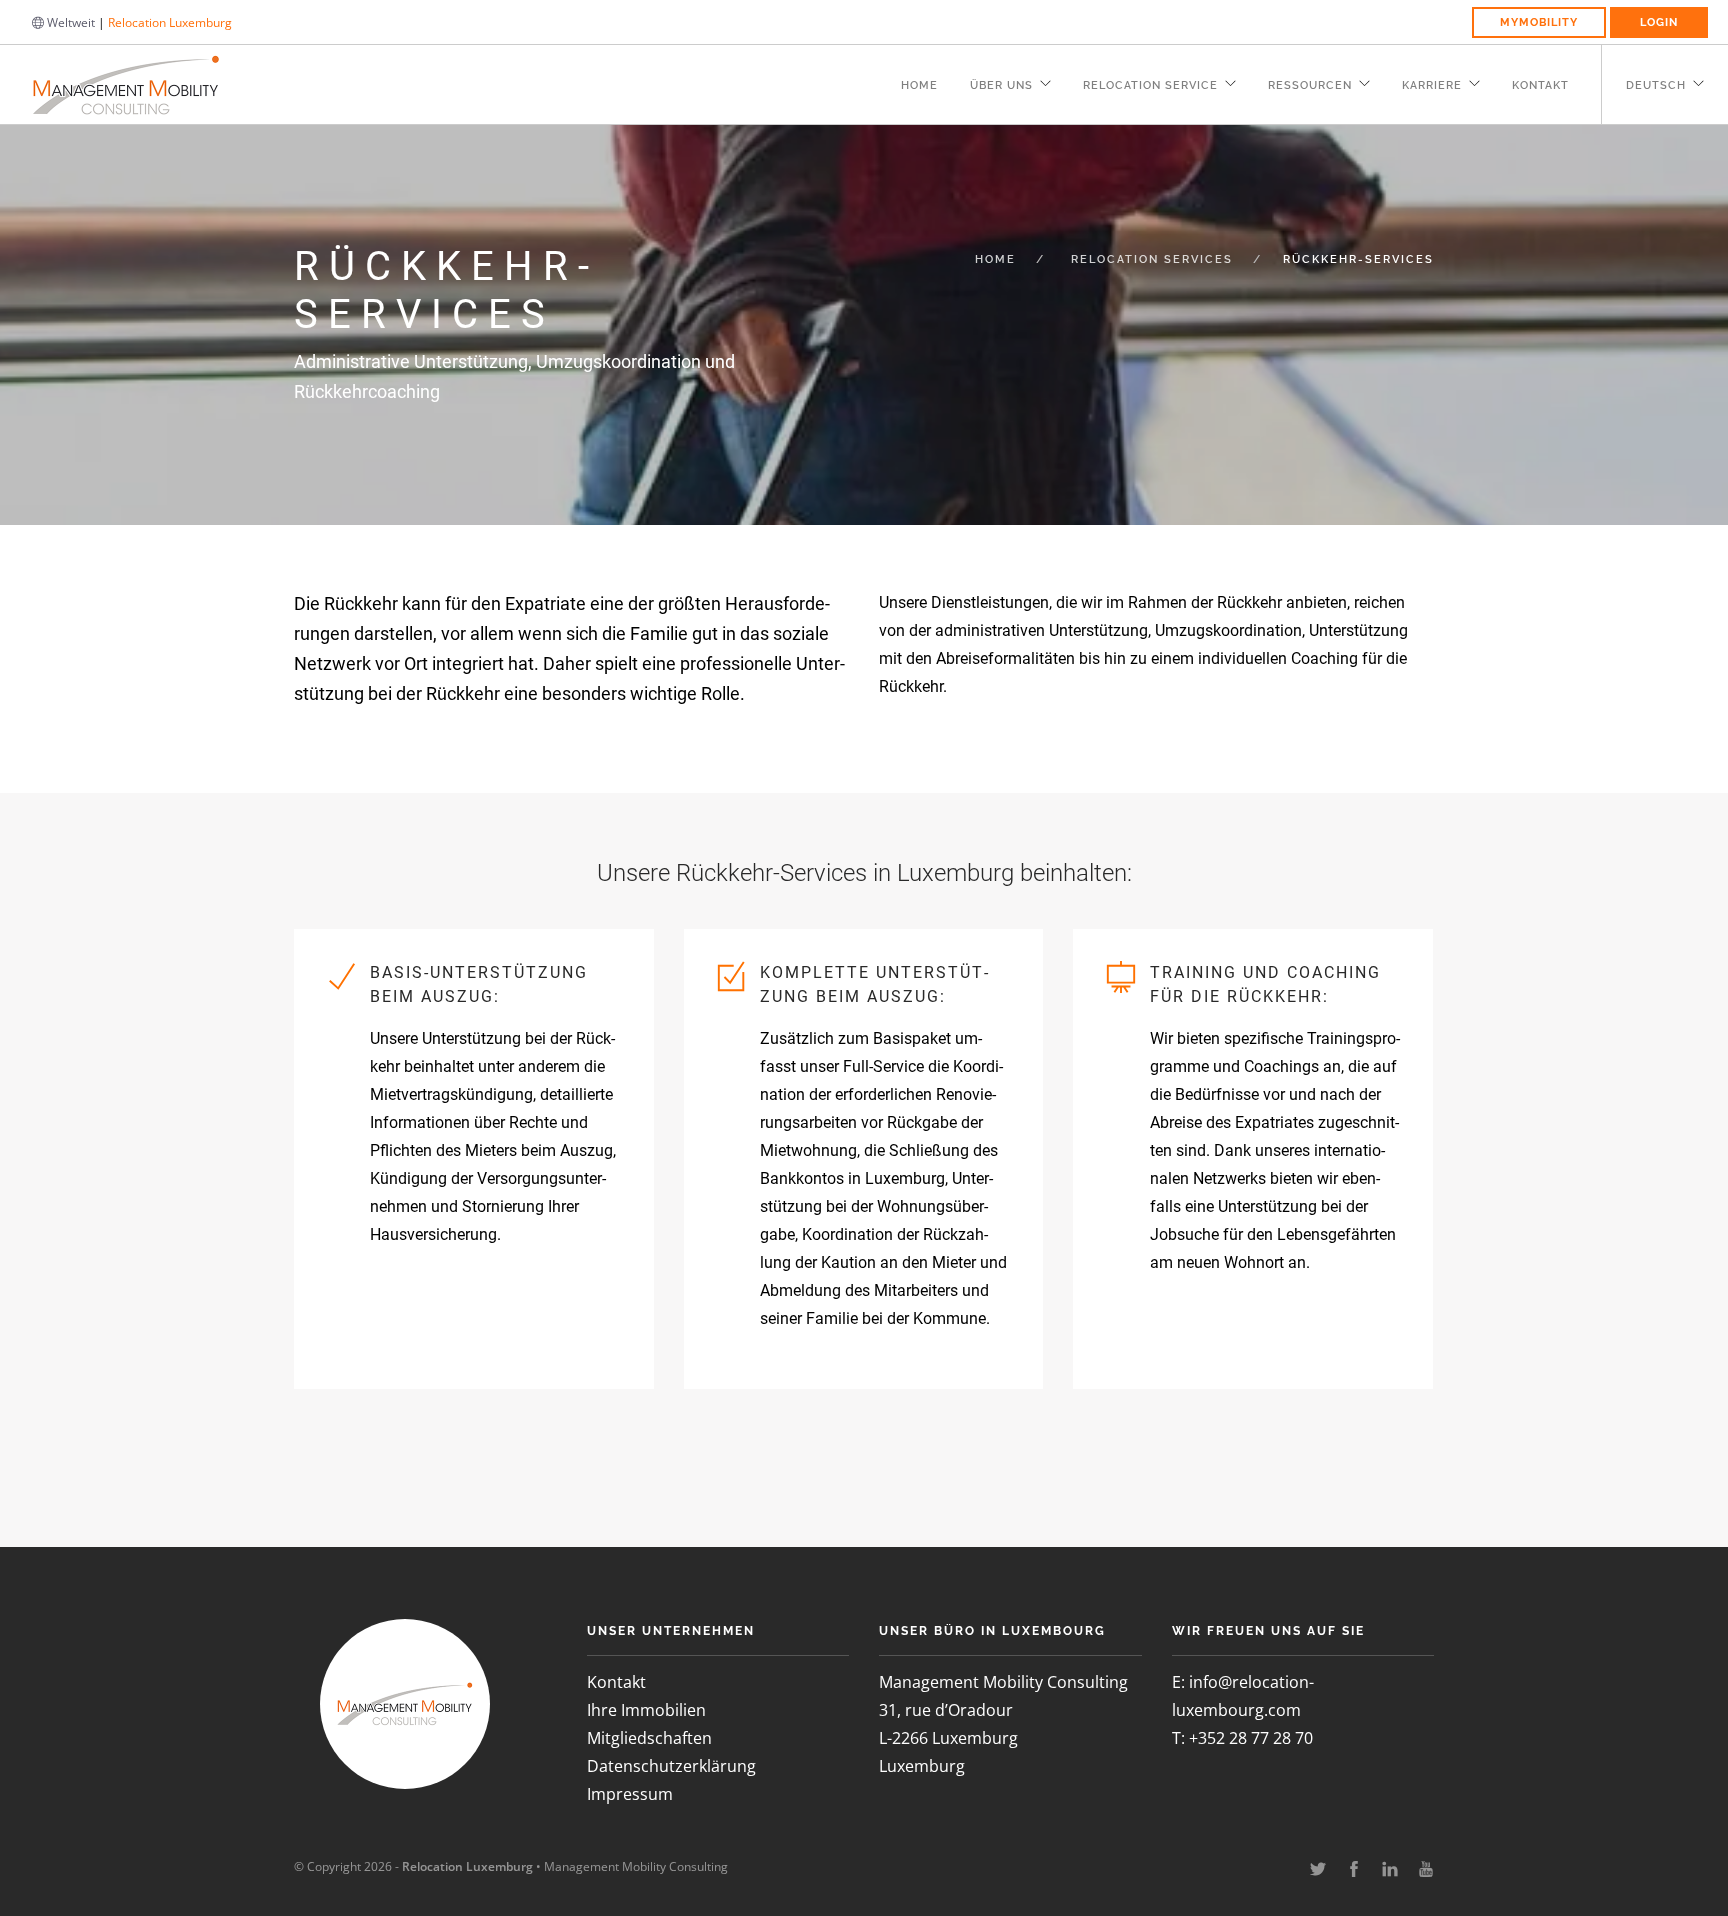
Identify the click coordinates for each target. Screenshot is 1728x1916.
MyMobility (1539, 22)
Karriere (1432, 85)
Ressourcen (1310, 85)
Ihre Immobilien (646, 1710)
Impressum (630, 1794)
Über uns (1001, 85)
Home (919, 85)
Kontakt (1540, 85)
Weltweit (69, 22)
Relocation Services (1152, 259)
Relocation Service (1150, 85)
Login (1659, 22)
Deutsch (1656, 85)
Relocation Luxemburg (170, 22)
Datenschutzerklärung (671, 1766)
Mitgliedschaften (649, 1738)
